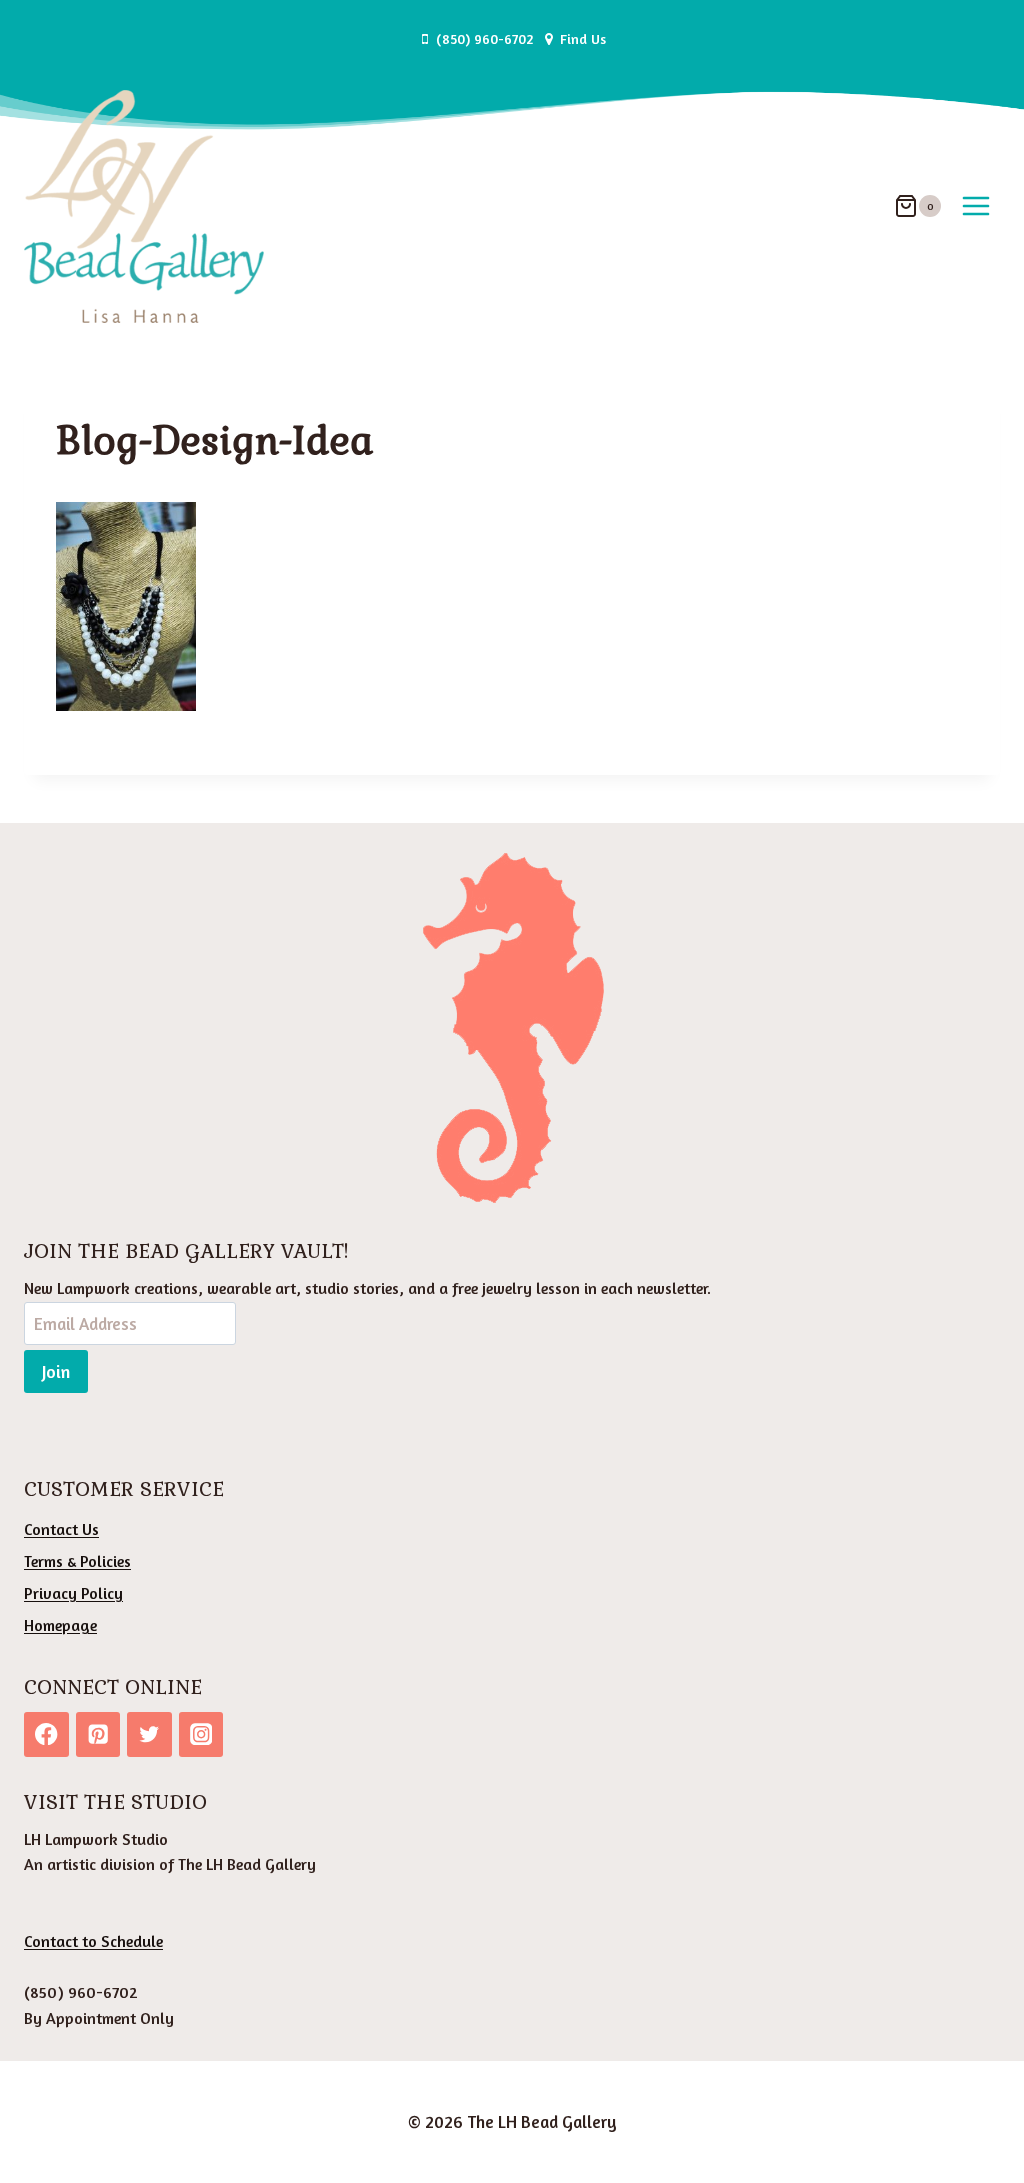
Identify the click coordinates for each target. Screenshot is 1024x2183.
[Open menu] (975, 206)
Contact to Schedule (93, 1941)
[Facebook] (46, 1734)
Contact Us (61, 1529)
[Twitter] (149, 1734)
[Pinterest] (98, 1734)
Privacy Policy (73, 1593)
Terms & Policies (77, 1561)
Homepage (60, 1625)
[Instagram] (201, 1734)
